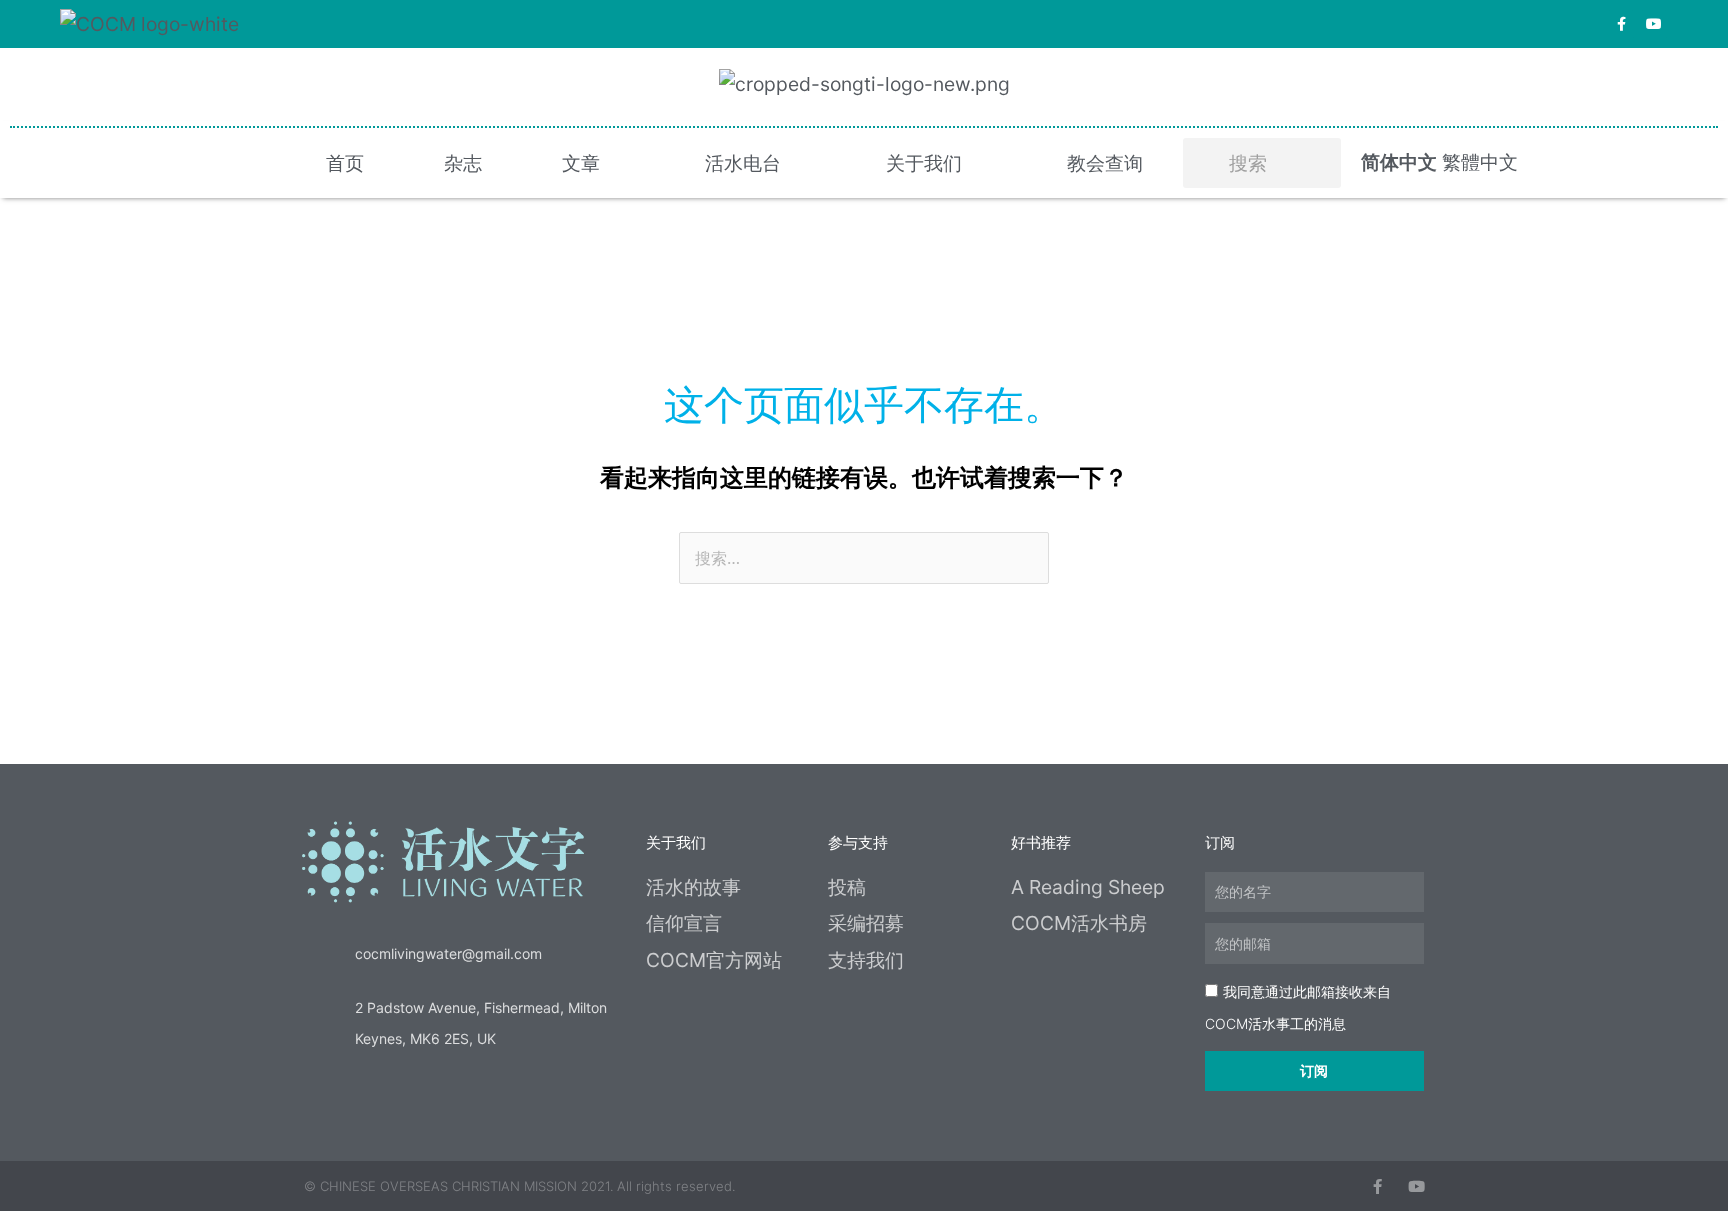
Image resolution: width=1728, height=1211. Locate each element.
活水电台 (743, 163)
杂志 (463, 163)
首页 (345, 163)
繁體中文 (1480, 162)
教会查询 (1105, 163)
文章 (581, 163)
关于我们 (924, 163)
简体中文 (1399, 162)
